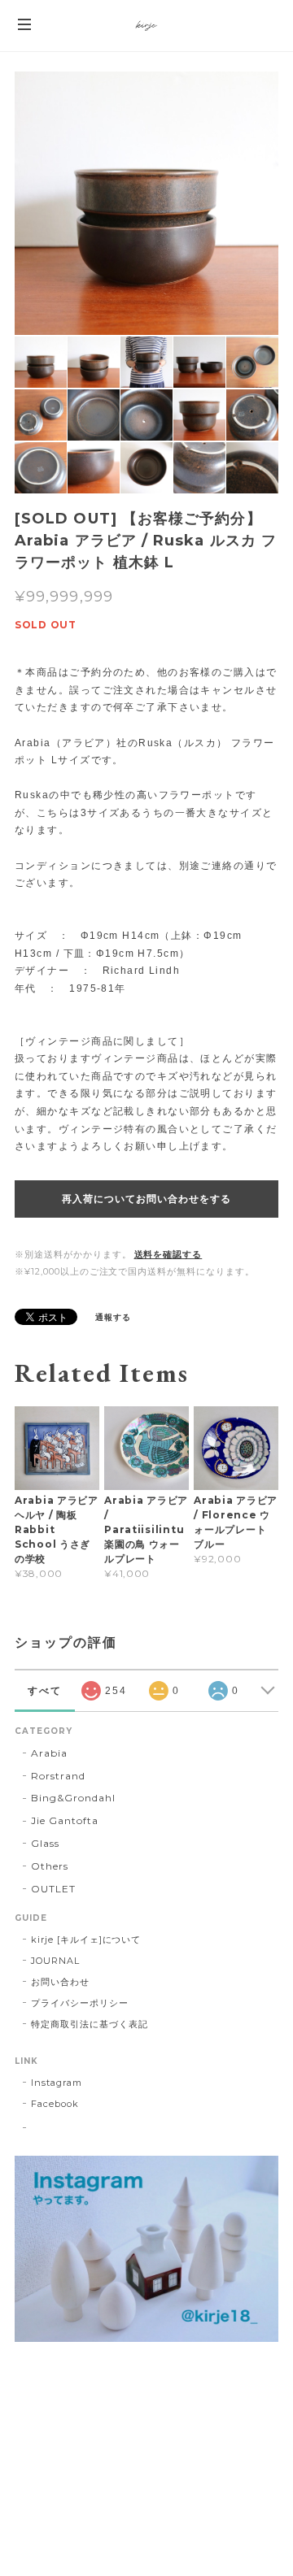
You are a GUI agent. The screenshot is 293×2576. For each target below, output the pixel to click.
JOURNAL (55, 1961)
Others (50, 1866)
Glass (45, 1843)
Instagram (57, 2083)
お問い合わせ (60, 1982)
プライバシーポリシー (80, 2003)
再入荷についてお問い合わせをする (146, 1199)
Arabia (49, 1753)
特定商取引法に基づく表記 (90, 2024)
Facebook (55, 2104)
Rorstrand (58, 1776)
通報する (113, 1317)
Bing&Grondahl (73, 1798)
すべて (45, 1691)
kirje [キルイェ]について (86, 1940)
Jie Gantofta (65, 1820)
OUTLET (53, 1889)
